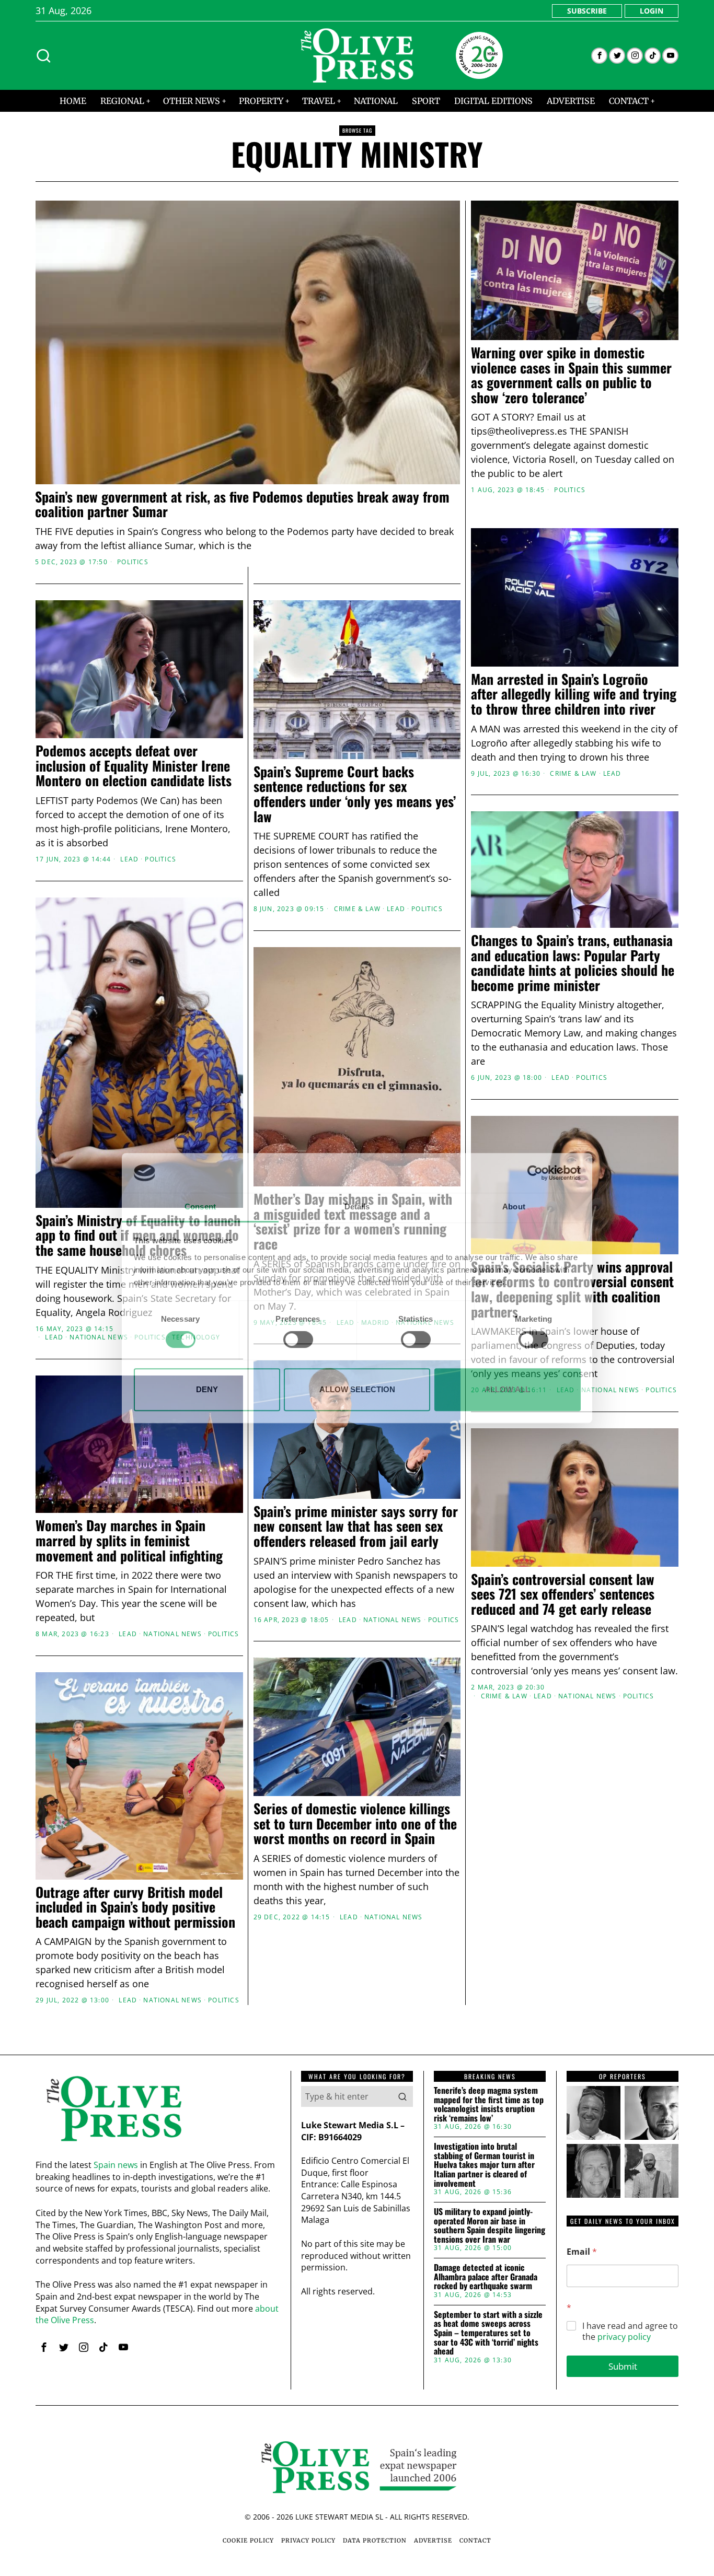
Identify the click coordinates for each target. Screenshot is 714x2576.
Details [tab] (357, 1207)
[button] (402, 2096)
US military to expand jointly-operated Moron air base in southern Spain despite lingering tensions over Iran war (490, 2225)
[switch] (298, 1339)
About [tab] (514, 1207)
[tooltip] (599, 56)
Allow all (507, 1389)
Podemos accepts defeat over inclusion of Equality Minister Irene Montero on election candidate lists (134, 766)
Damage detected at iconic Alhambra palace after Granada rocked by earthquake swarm (486, 2277)
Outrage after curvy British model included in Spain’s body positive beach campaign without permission (135, 1907)
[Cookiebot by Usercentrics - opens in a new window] (535, 1173)
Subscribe (587, 11)
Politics (133, 562)
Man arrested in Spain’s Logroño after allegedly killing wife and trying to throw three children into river (574, 694)
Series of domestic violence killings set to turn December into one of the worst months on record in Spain (355, 1824)
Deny (207, 1389)
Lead (612, 774)
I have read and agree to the (630, 2332)
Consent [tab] (200, 1207)
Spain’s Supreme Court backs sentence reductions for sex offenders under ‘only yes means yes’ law (355, 794)
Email (582, 2252)
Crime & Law (573, 774)
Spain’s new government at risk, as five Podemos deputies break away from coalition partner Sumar (242, 504)
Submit (623, 2366)
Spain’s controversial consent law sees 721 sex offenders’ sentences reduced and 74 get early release (563, 1594)
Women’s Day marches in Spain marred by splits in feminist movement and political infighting (129, 1541)
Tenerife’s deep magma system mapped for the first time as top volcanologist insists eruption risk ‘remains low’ (489, 2104)
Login (652, 11)
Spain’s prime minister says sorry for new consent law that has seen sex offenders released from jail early (356, 1526)
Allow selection (357, 1389)
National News (99, 1337)
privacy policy (624, 2337)
